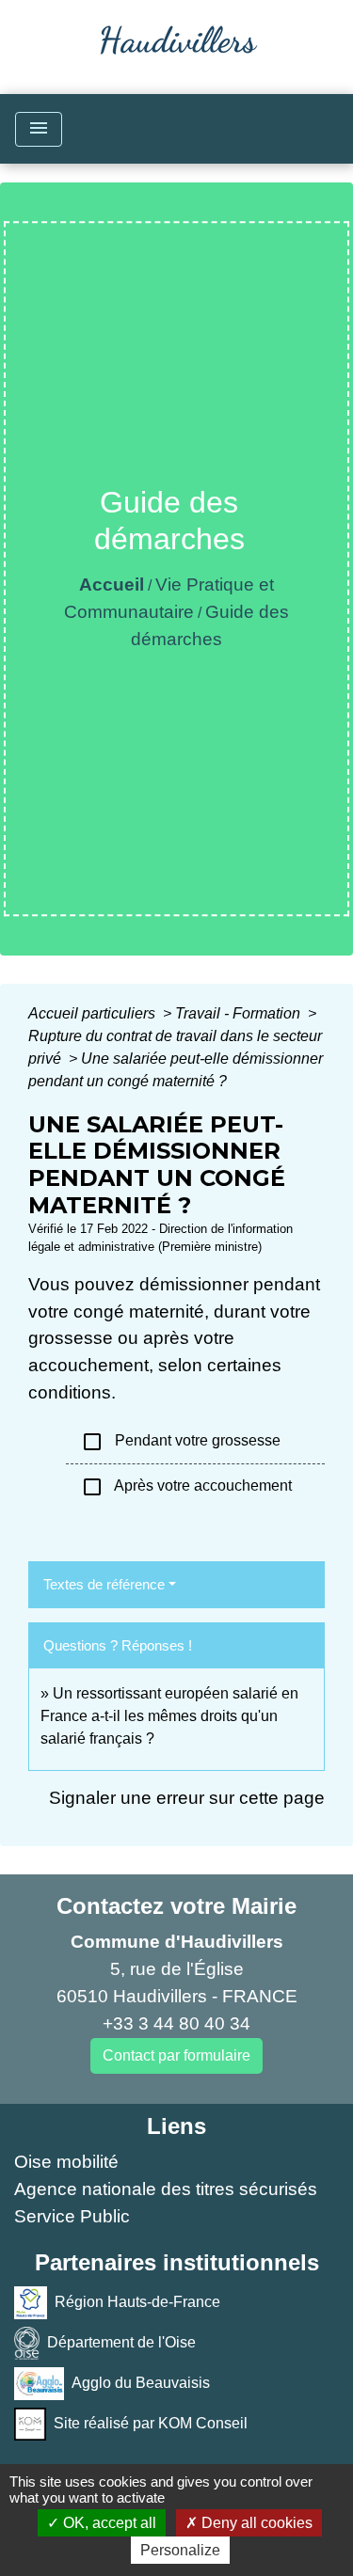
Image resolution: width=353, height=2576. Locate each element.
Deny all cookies (255, 2523)
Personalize (180, 2550)
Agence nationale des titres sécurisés (166, 2189)
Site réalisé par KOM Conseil (151, 2422)
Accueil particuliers (94, 1013)
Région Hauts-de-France (137, 2301)
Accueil (112, 585)
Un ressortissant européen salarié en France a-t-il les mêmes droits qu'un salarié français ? (169, 1716)
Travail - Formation (240, 1013)
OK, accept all (108, 2523)
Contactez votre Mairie (176, 1906)
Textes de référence (104, 1584)
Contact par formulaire (176, 2055)
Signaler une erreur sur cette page (187, 1798)
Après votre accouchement (186, 1487)
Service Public (72, 2216)
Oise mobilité (66, 2162)
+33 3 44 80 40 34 (176, 2023)
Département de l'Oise (121, 2341)
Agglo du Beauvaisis (141, 2382)
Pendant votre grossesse (181, 1442)
